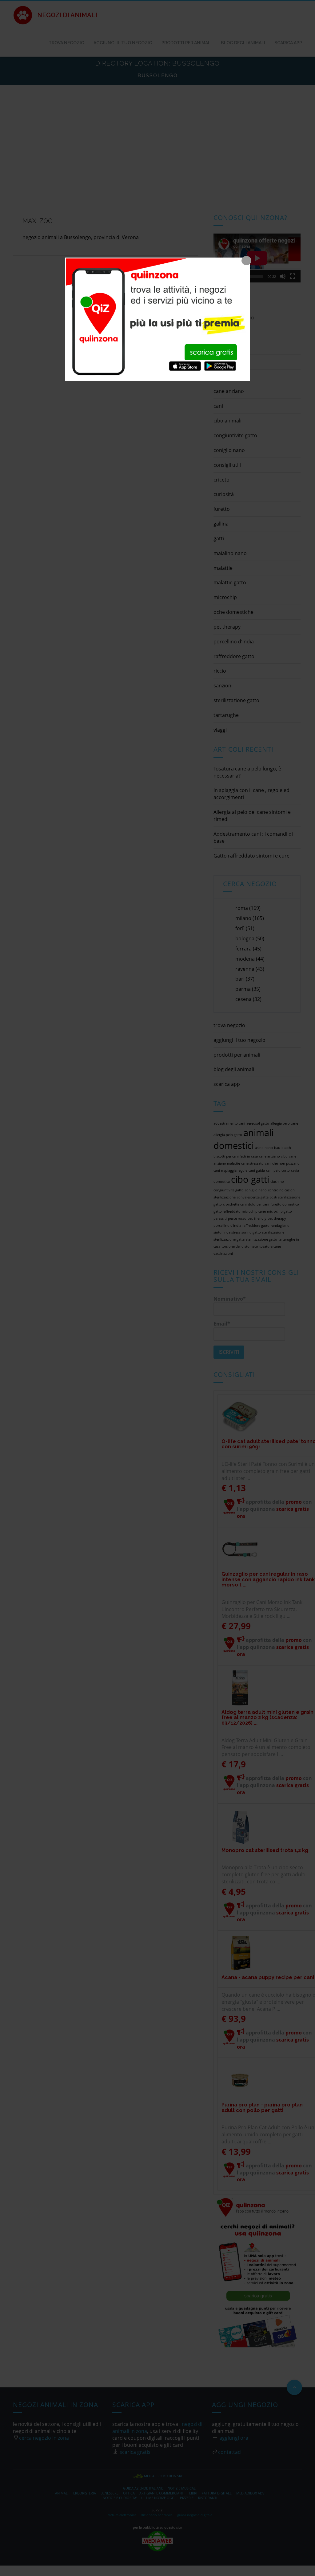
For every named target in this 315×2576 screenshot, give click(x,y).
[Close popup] (246, 261)
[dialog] (157, 319)
